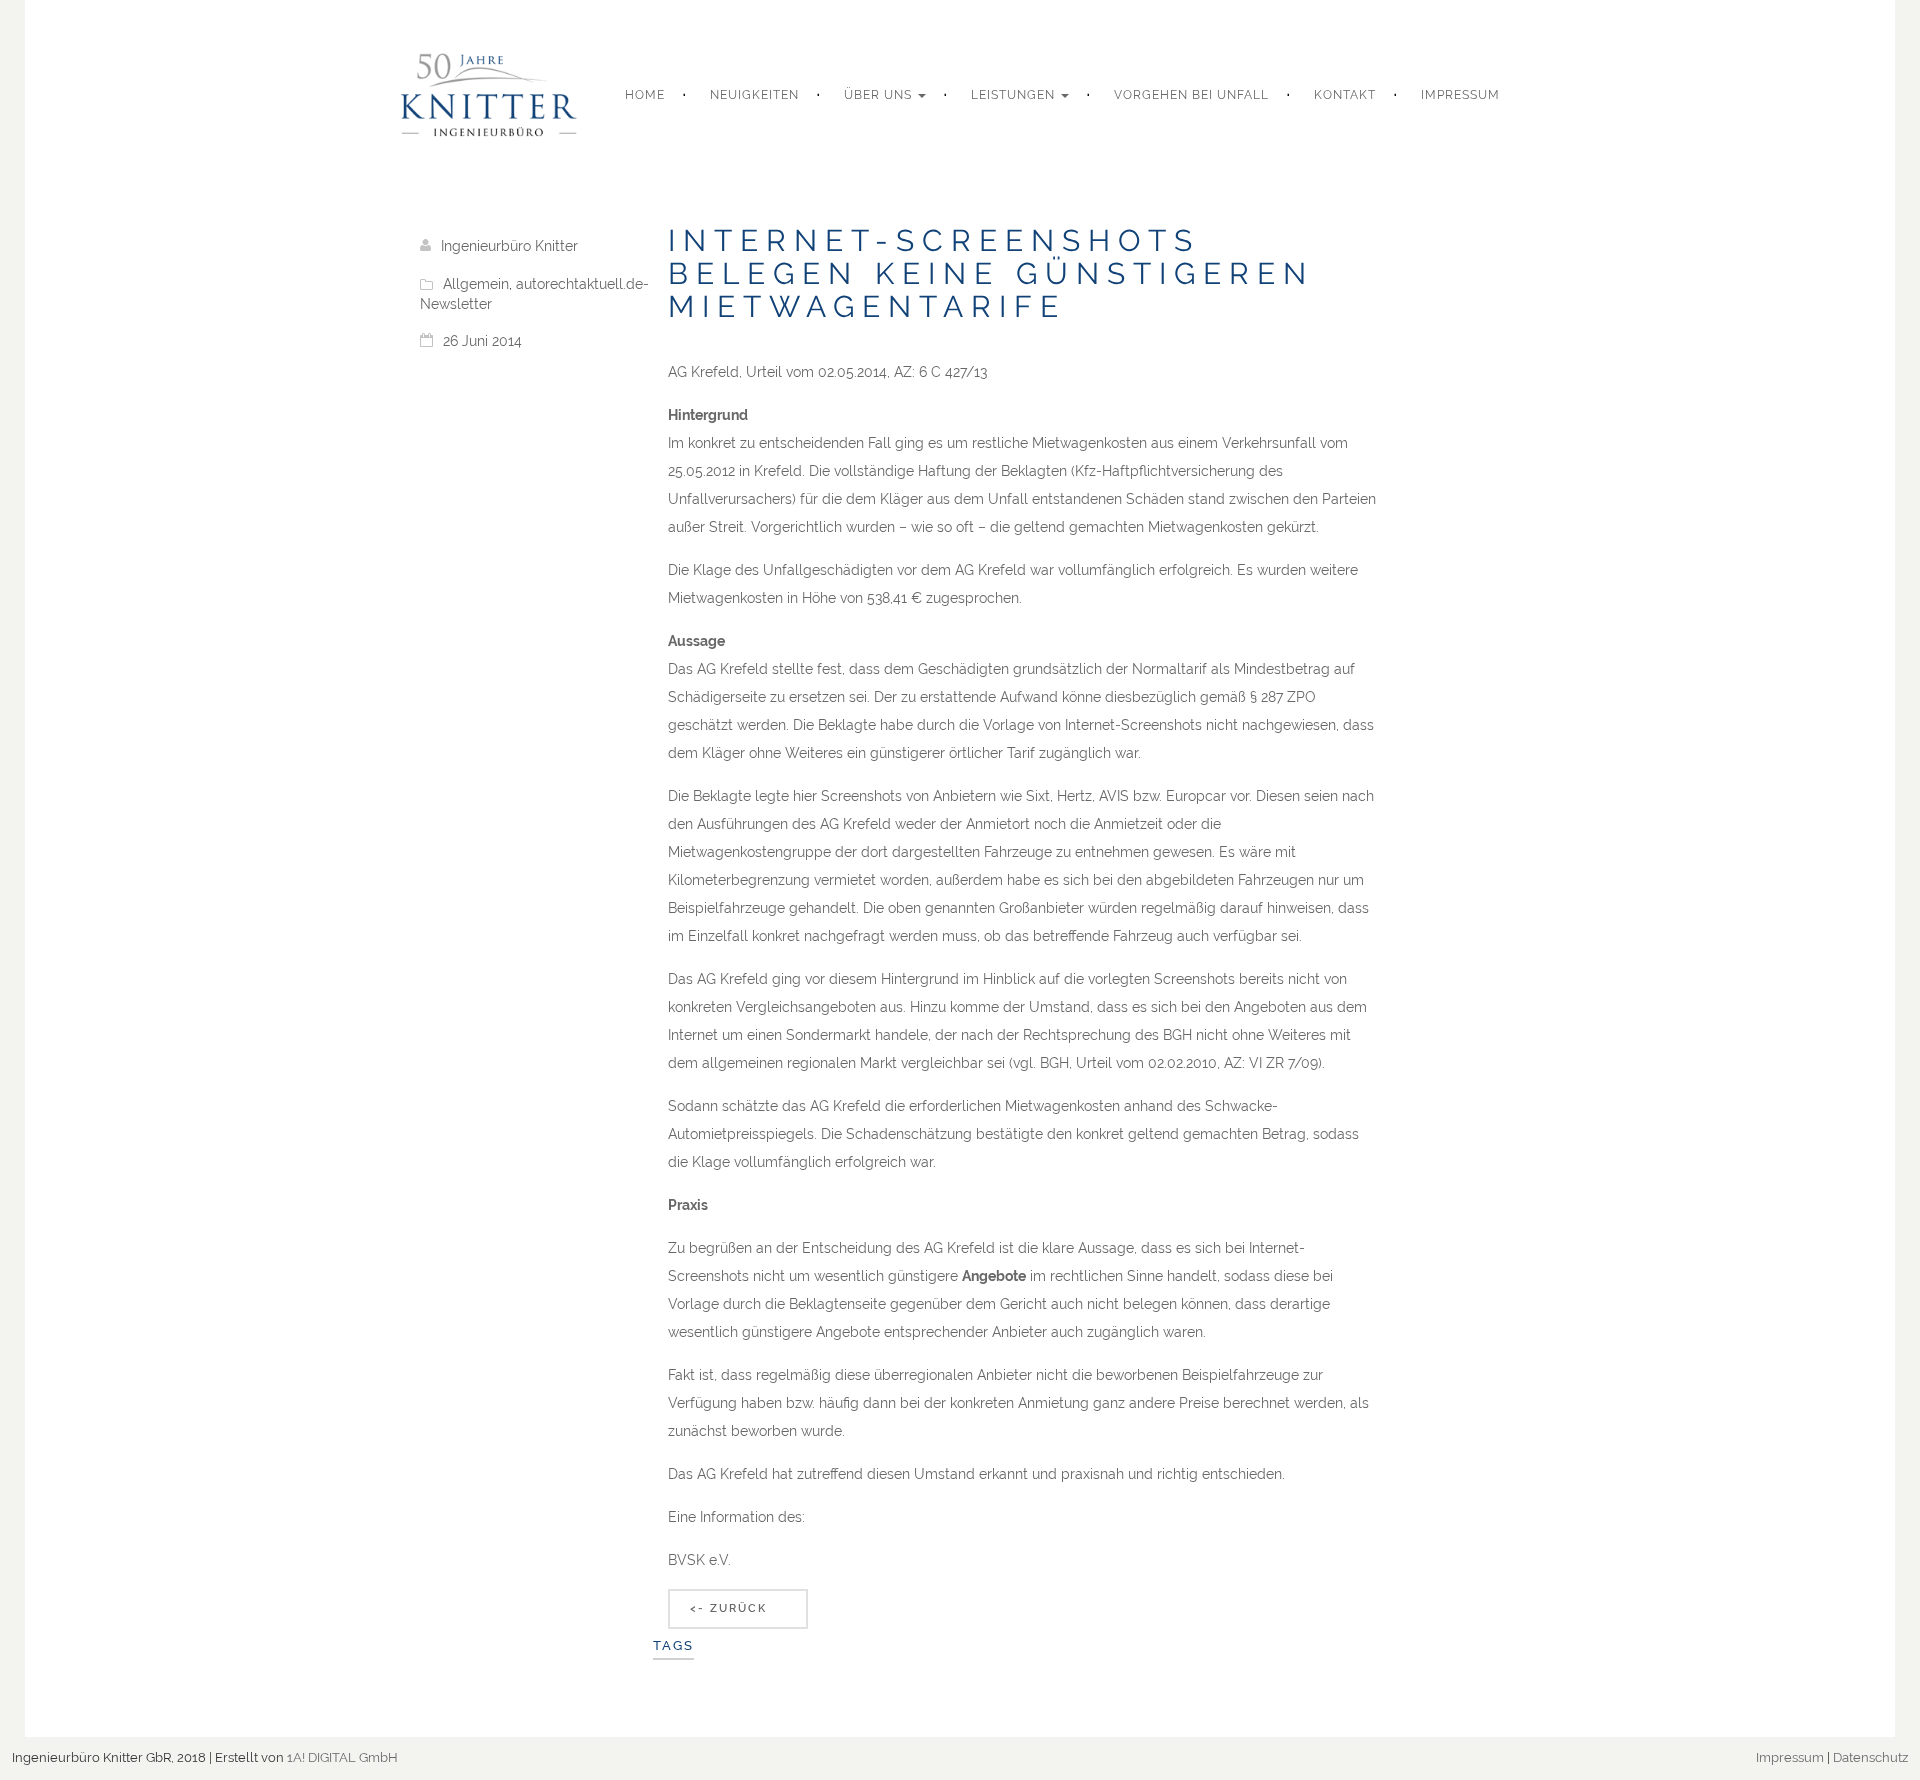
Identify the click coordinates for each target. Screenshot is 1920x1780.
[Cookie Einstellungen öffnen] (44, 1755)
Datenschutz (1870, 1757)
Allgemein (476, 284)
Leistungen (1015, 95)
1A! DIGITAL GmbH (342, 1757)
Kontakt (1345, 95)
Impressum (1460, 95)
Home (645, 95)
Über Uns (880, 95)
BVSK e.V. (699, 1560)
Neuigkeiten (754, 95)
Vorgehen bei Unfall (1191, 95)
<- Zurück (728, 1608)
